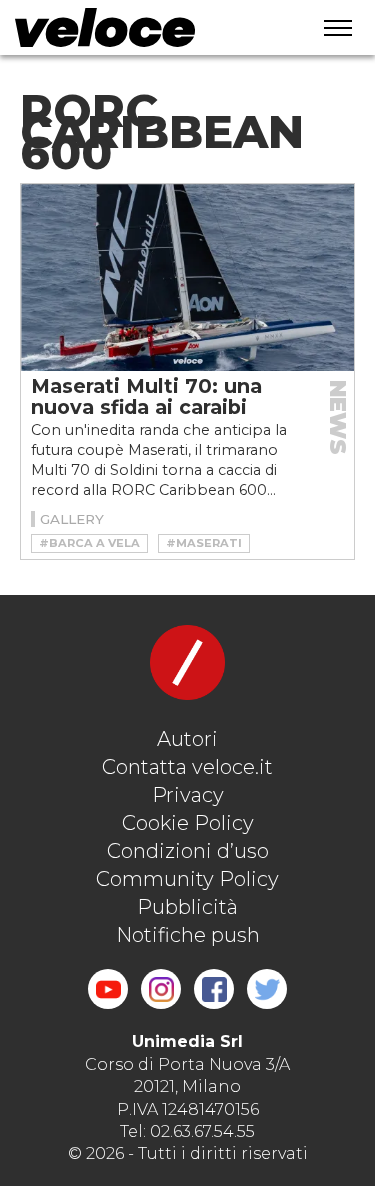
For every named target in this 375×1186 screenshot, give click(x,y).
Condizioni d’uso (188, 851)
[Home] (146, 27)
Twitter (267, 989)
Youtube (108, 989)
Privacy (188, 795)
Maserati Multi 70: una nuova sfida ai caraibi (146, 396)
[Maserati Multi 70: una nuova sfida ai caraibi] (187, 277)
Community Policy (187, 879)
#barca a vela (89, 543)
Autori (187, 739)
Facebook (214, 989)
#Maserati (204, 543)
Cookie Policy (188, 823)
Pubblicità (187, 907)
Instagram (161, 989)
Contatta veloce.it (187, 767)
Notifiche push (188, 935)
